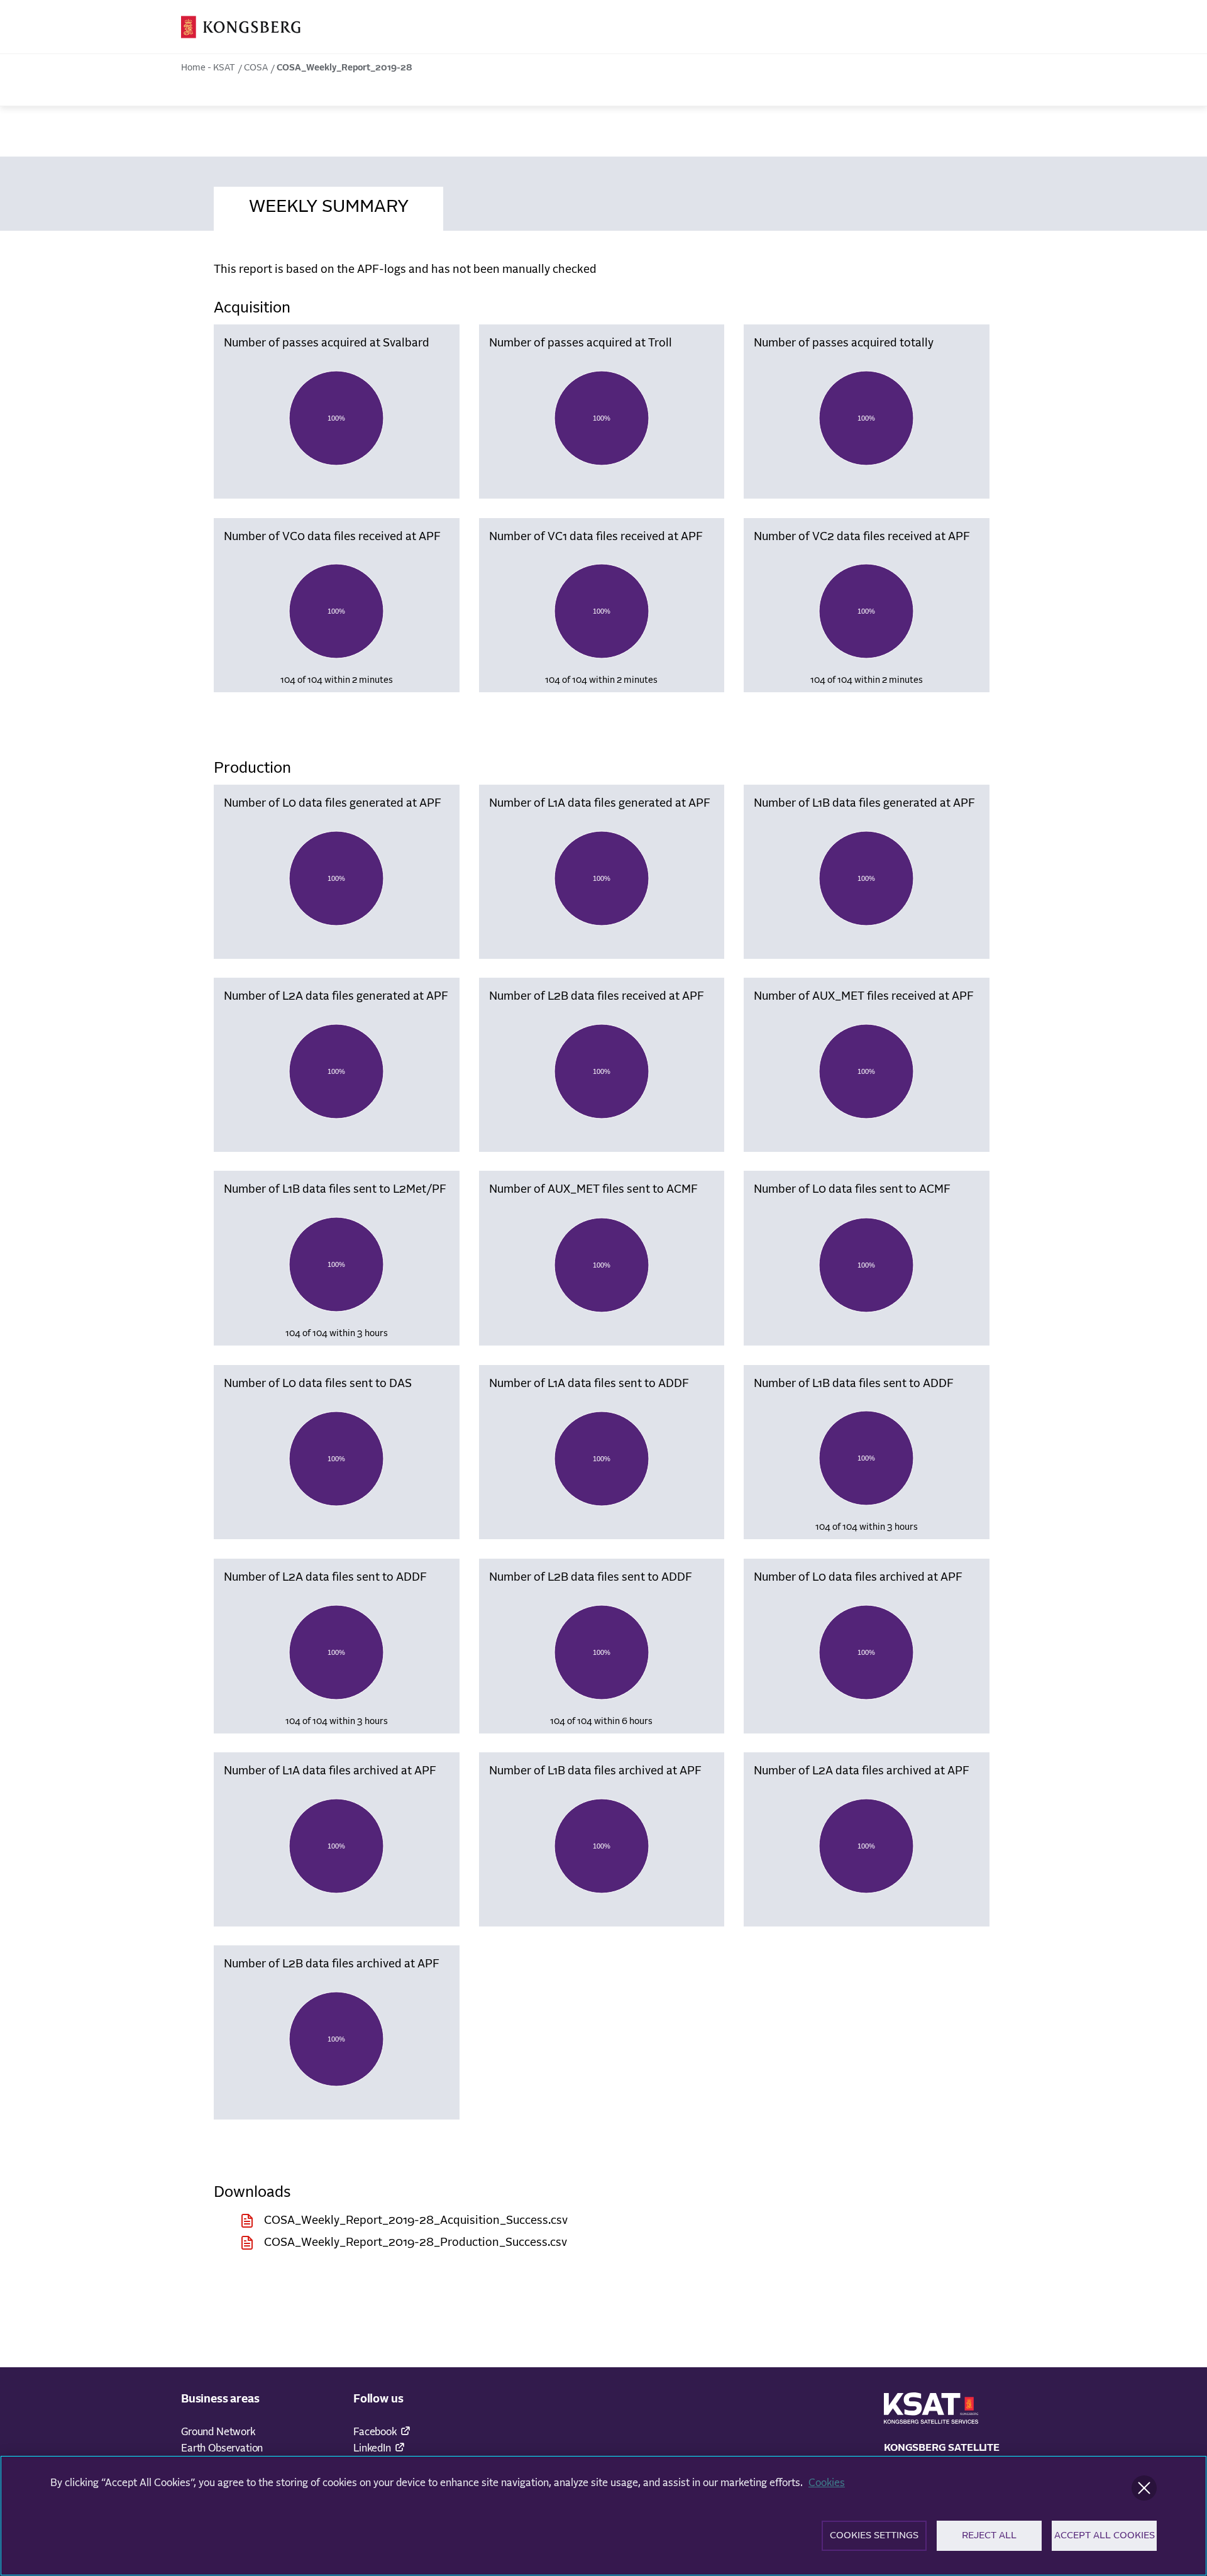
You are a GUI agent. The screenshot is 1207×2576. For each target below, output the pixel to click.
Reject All (989, 2535)
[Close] (1144, 2488)
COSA (256, 68)
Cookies (827, 2483)
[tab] (328, 205)
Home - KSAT (208, 68)
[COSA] (241, 27)
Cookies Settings (874, 2535)
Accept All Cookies (1105, 2535)
